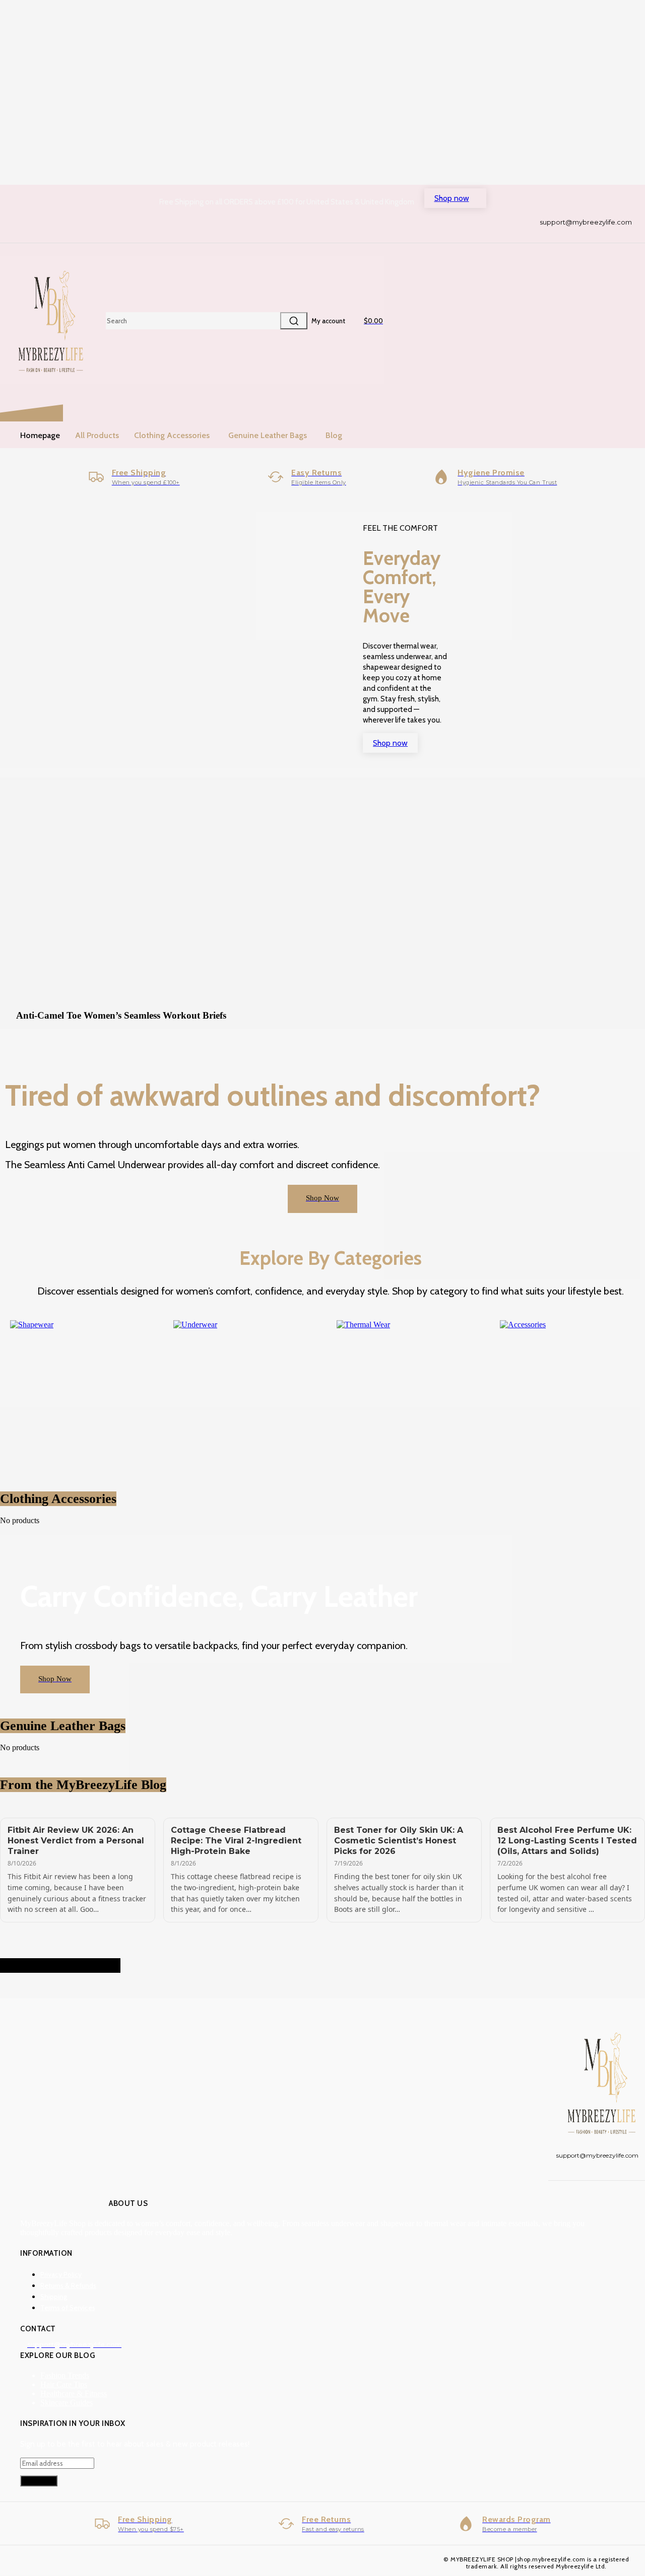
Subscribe (39, 2481)
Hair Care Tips (64, 2384)
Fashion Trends (65, 2375)
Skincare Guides (67, 2403)
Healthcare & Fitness (74, 2393)
